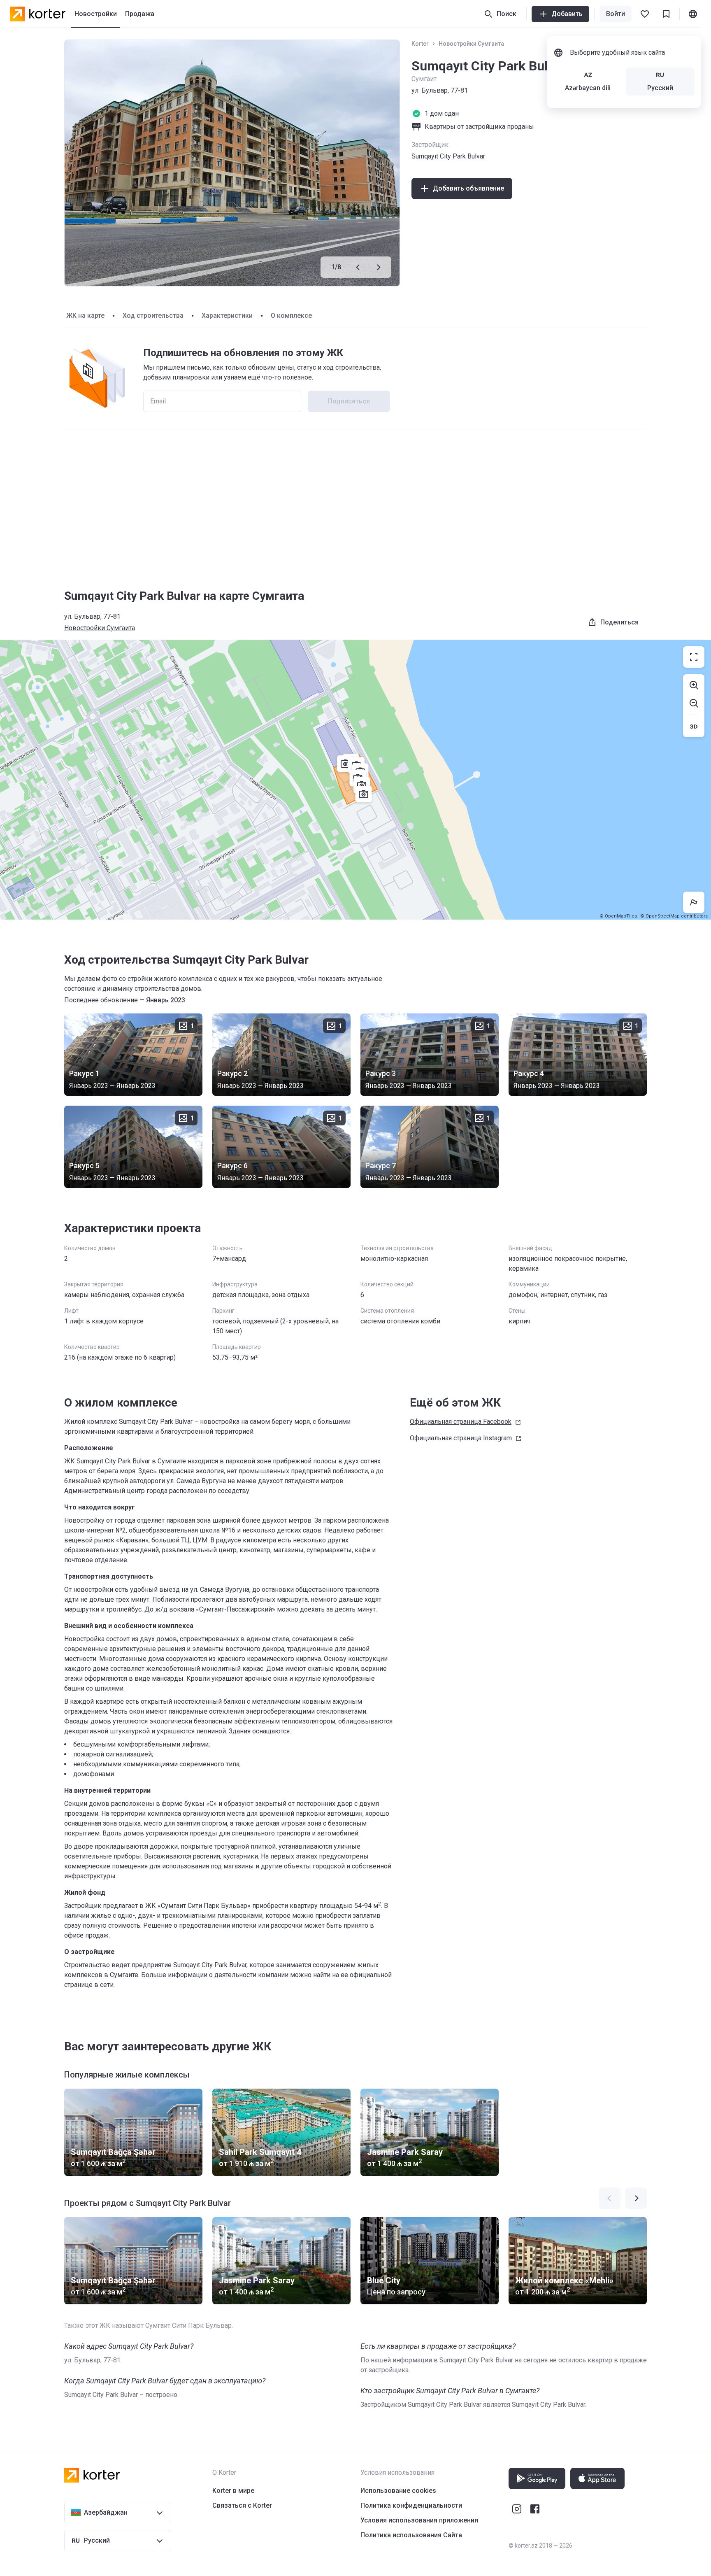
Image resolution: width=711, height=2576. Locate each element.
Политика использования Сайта (411, 2535)
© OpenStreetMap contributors (674, 916)
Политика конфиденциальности (411, 2505)
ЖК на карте (85, 316)
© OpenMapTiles (618, 916)
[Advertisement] (355, 501)
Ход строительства (153, 316)
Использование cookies (398, 2491)
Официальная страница (461, 1422)
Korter (420, 44)
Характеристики (227, 316)
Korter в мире (233, 2491)
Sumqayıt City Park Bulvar (448, 156)
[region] (355, 780)
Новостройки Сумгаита (471, 44)
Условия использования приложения (419, 2520)
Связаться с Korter (242, 2505)
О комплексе (291, 316)
